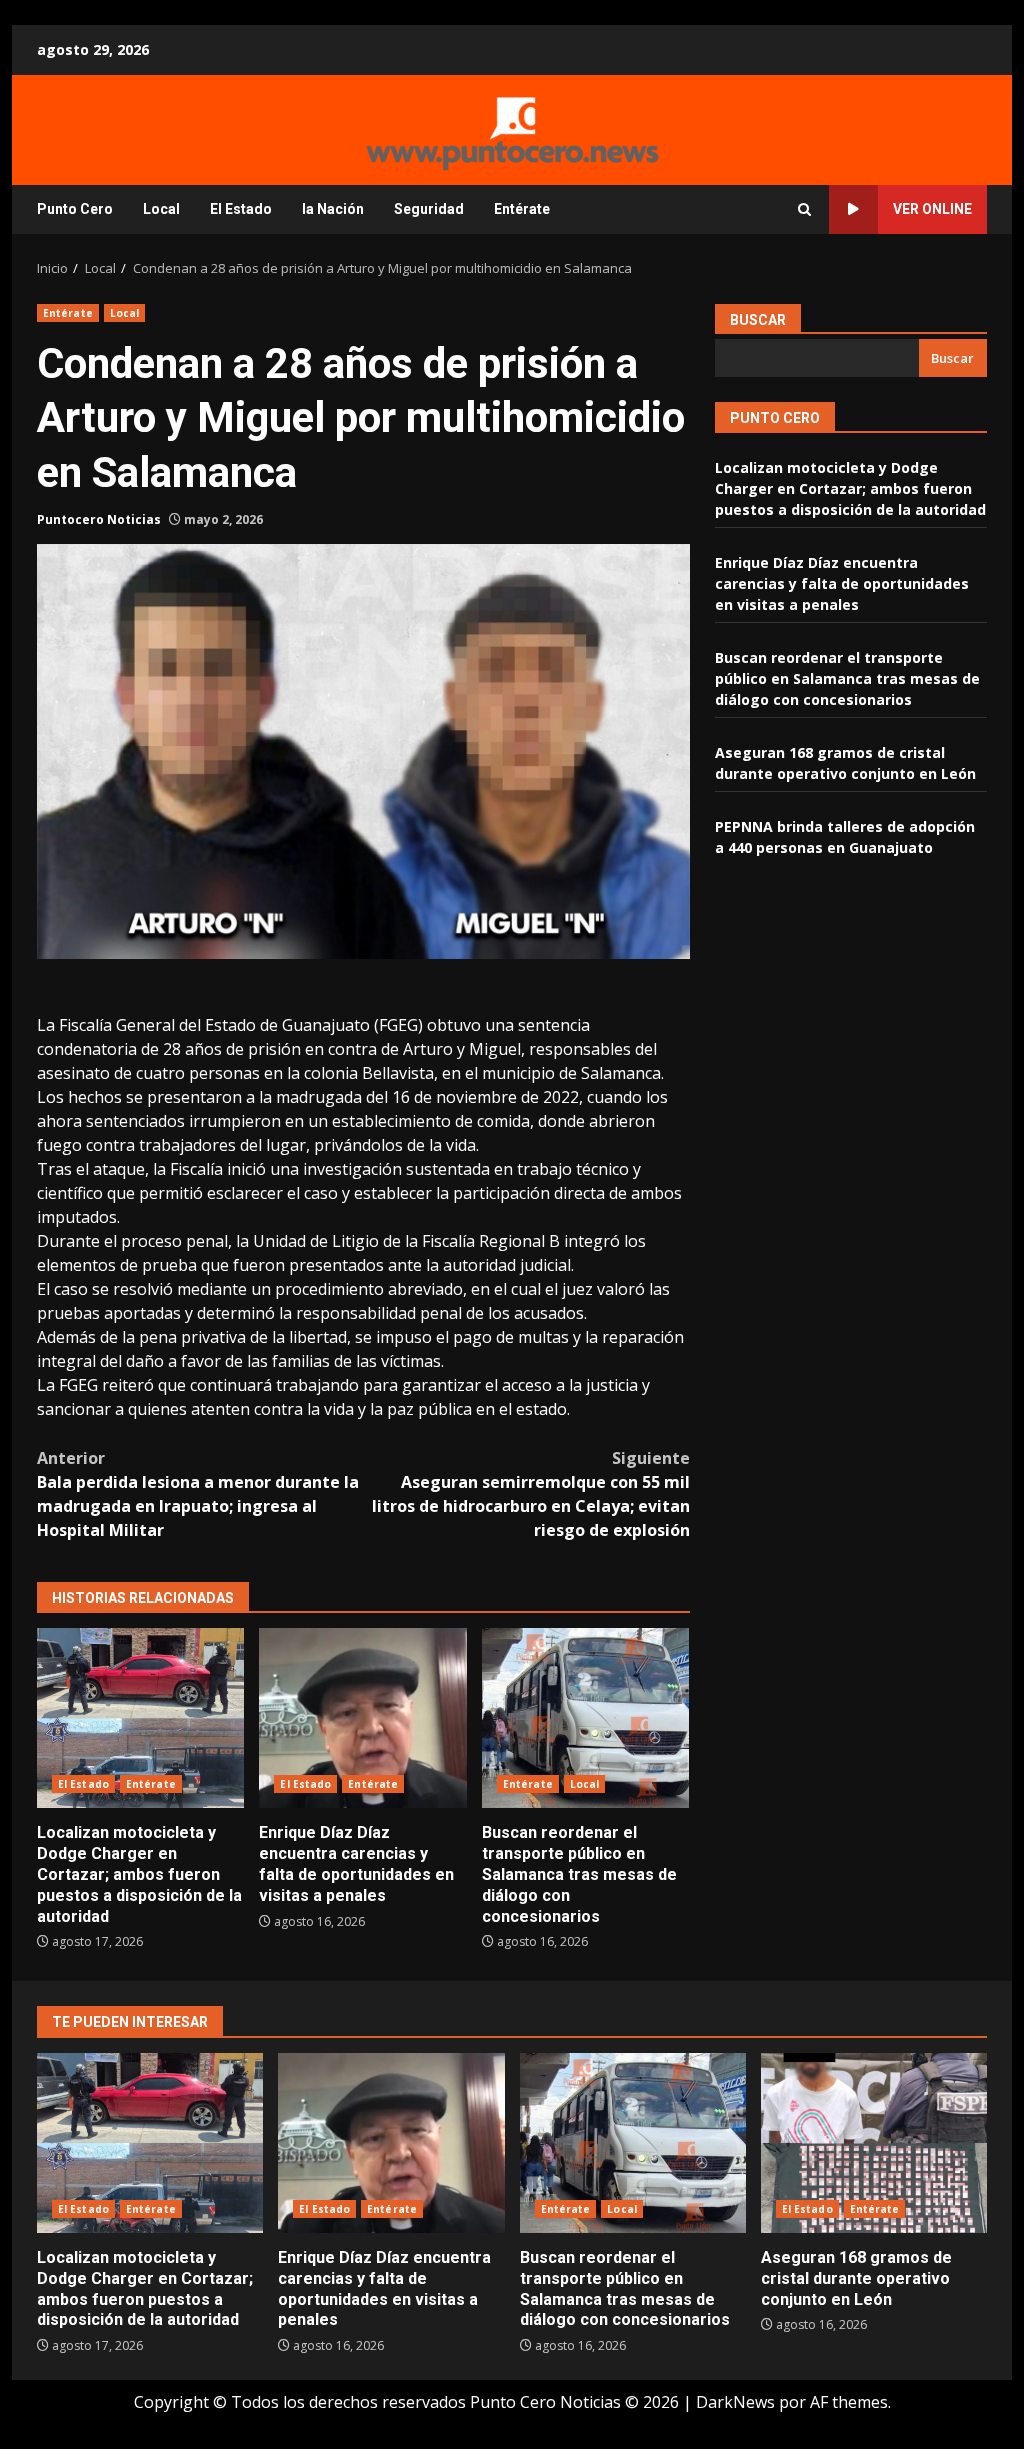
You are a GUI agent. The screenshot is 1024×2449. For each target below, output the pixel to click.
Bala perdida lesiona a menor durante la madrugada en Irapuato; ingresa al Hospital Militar (198, 1494)
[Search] (804, 209)
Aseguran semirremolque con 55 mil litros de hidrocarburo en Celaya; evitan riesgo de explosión (530, 1494)
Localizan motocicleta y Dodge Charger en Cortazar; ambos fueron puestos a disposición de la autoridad (140, 1718)
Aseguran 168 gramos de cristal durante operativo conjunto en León (874, 2143)
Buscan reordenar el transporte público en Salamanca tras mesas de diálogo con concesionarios (585, 1718)
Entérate (522, 209)
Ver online (932, 209)
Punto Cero (75, 209)
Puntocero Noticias (99, 519)
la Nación (333, 209)
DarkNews (735, 2402)
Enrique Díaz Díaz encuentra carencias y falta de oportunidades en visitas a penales (362, 1718)
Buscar (758, 320)
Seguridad (429, 209)
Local (161, 209)
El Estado (241, 209)
